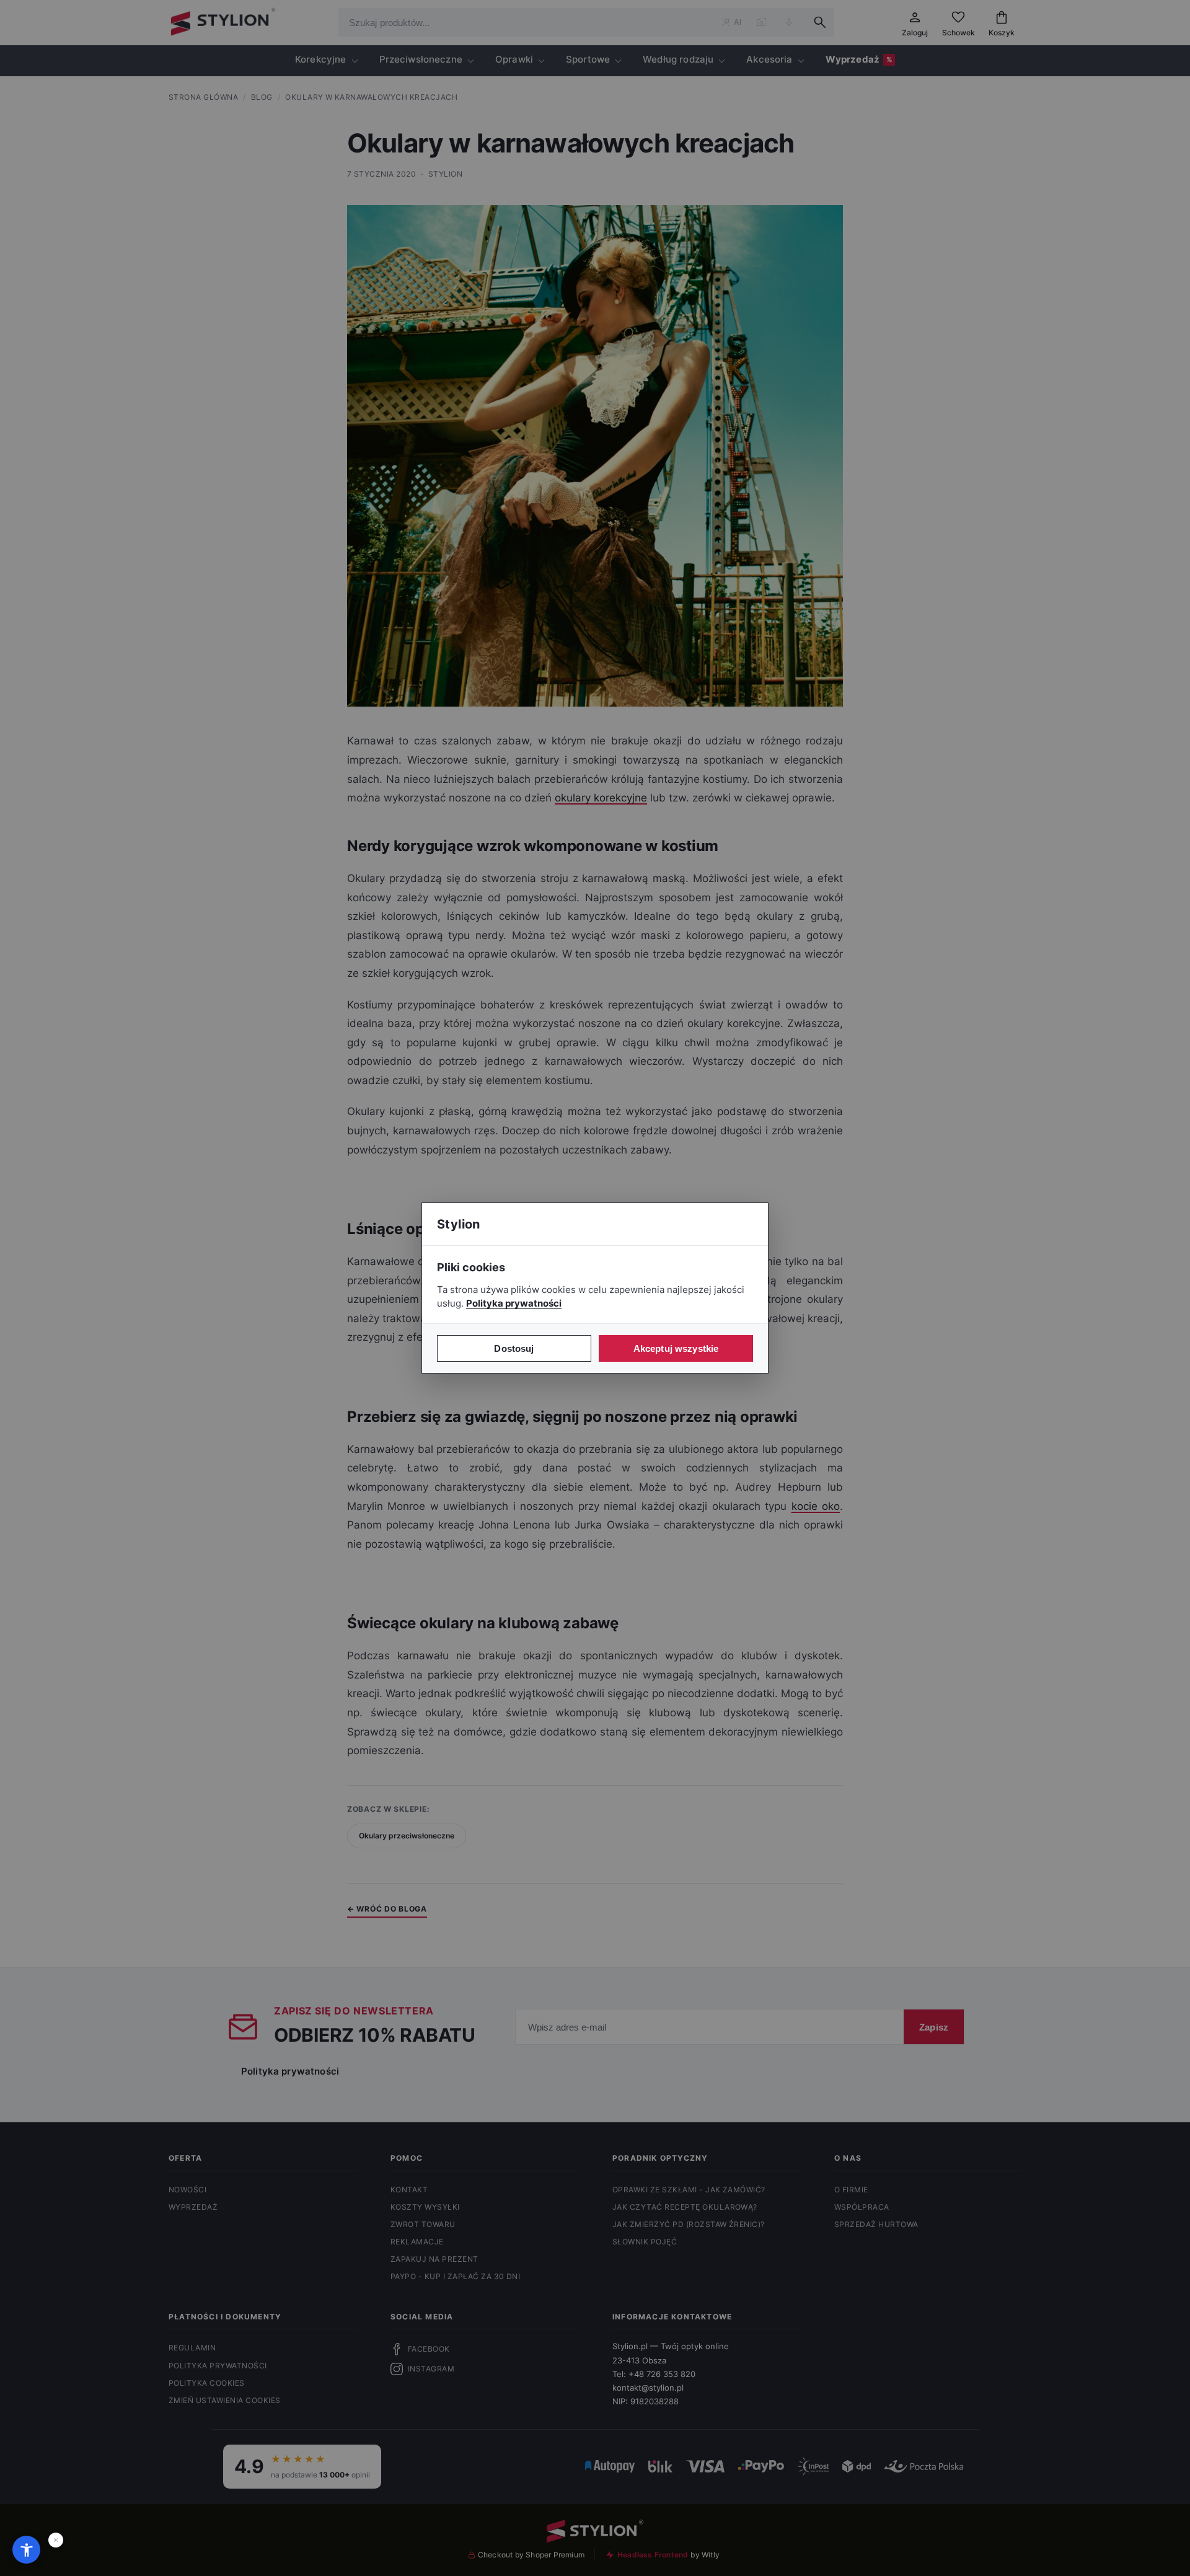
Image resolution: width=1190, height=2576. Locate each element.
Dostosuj (514, 1348)
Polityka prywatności (514, 1303)
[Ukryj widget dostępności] (56, 2540)
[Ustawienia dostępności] (26, 2550)
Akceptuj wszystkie (676, 1348)
